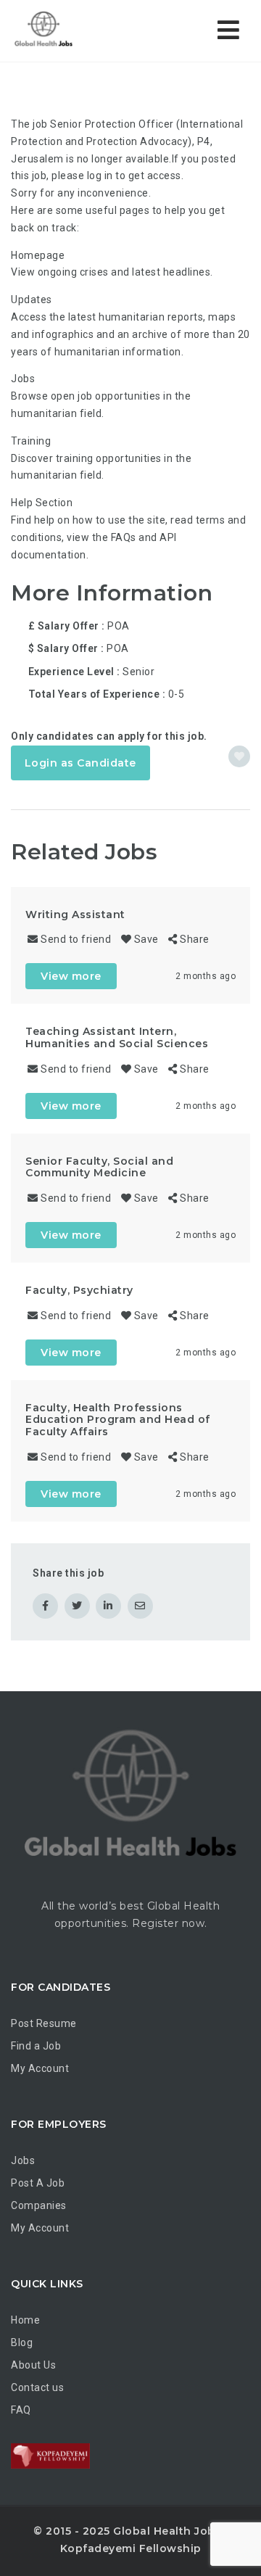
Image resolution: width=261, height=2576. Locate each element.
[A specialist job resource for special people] (72, 31)
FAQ (21, 2410)
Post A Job (38, 2183)
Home (25, 2320)
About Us (33, 2365)
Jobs (23, 2160)
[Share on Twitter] (77, 1606)
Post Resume (44, 2023)
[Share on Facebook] (45, 1606)
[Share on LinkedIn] (108, 1606)
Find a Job (36, 2046)
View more (71, 976)
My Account (40, 2068)
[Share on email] (140, 1606)
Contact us (37, 2387)
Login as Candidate (80, 763)
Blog (22, 2342)
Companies (39, 2205)
